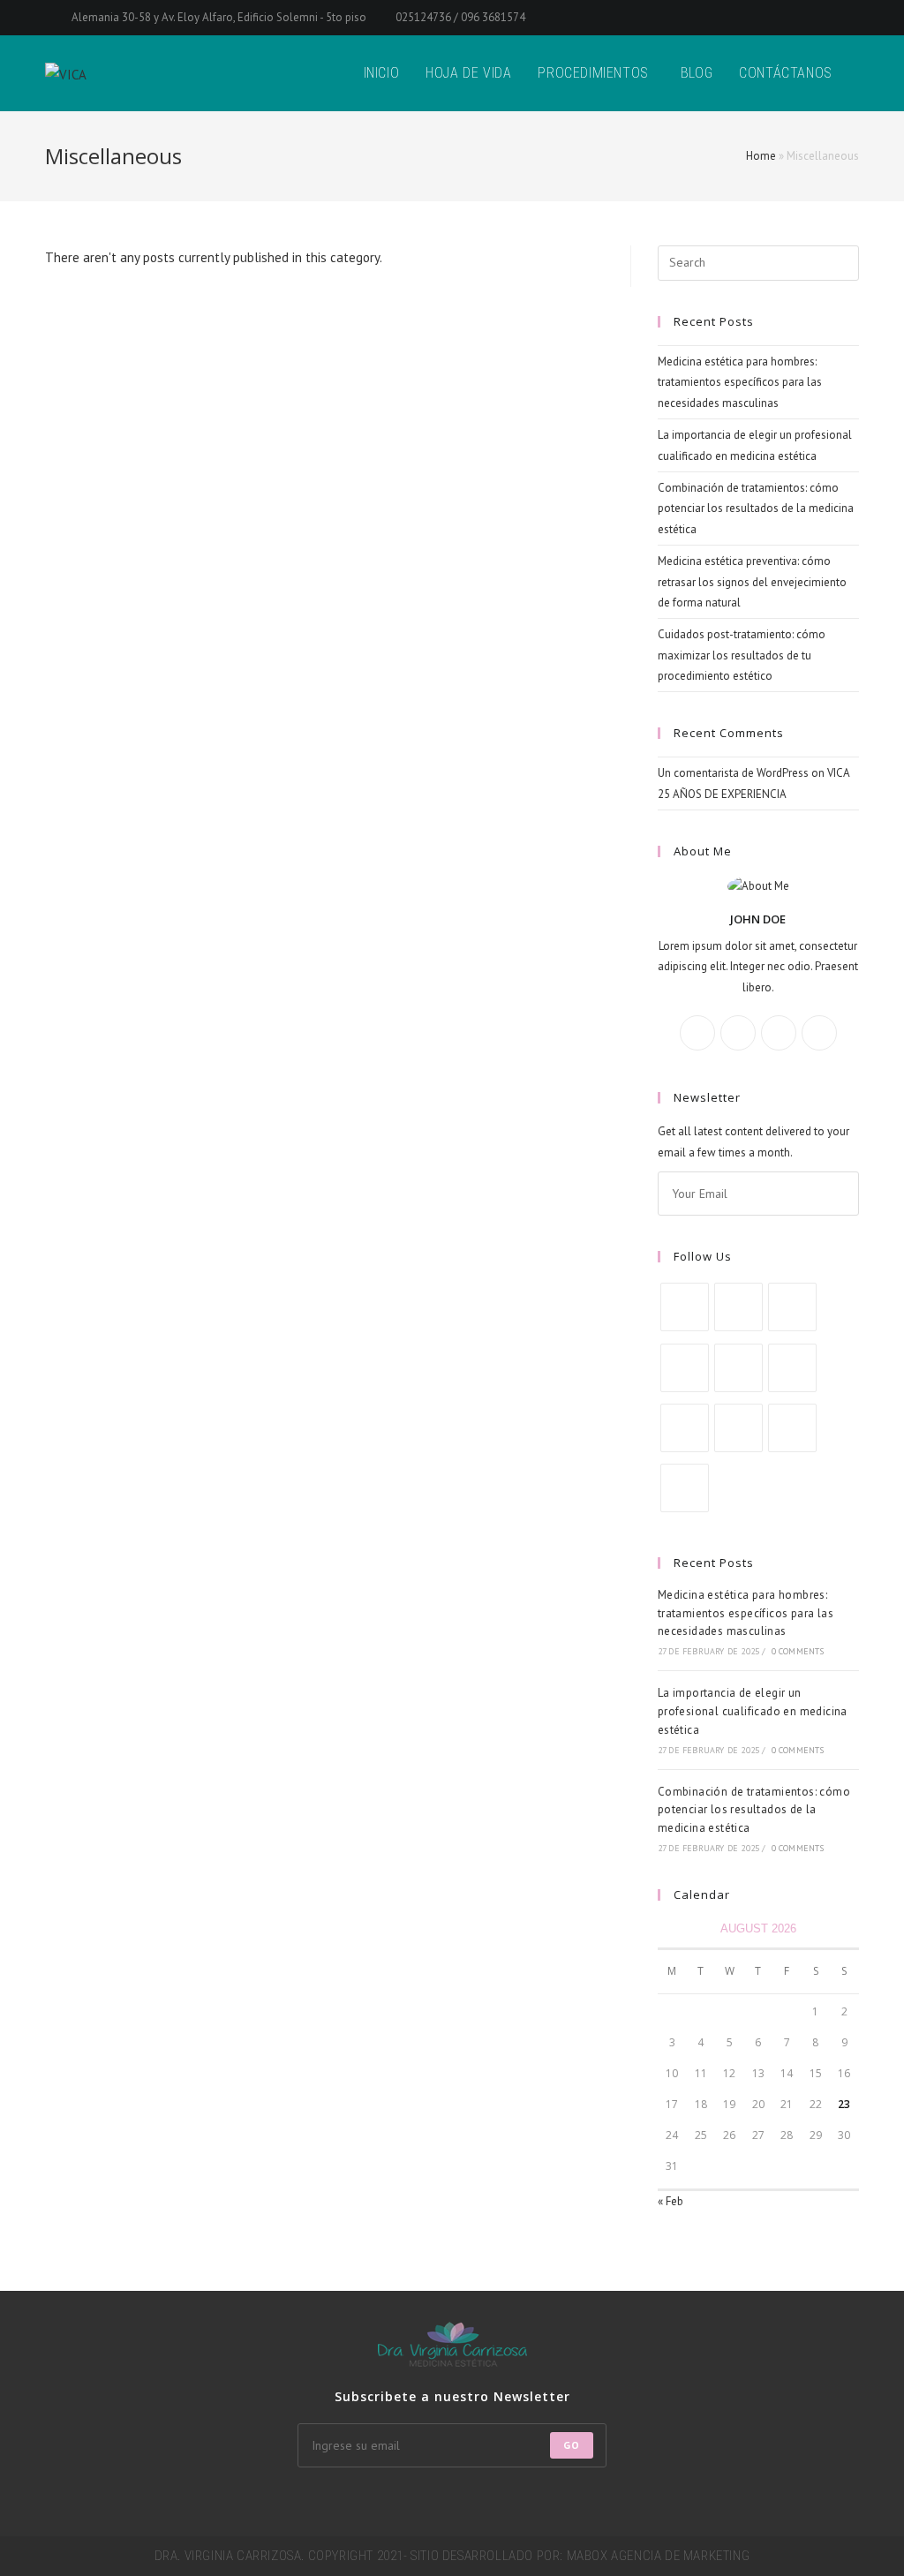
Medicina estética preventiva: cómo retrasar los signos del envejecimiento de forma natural (752, 582)
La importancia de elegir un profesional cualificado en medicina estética (753, 1711)
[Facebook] (738, 1033)
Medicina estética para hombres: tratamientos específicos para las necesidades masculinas (740, 382)
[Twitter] (697, 1033)
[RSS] (685, 1488)
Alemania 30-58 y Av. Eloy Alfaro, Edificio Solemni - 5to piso (219, 17)
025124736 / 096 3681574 (459, 17)
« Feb (670, 2201)
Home (761, 156)
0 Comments (798, 1651)
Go (572, 2445)
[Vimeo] (685, 1428)
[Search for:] (758, 262)
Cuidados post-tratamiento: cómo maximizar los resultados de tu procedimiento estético (742, 655)
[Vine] (738, 1428)
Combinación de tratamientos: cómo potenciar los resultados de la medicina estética (756, 508)
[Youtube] (792, 1428)
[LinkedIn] (738, 1368)
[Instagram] (819, 1033)
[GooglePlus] (779, 1033)
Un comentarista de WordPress (733, 773)
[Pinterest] (792, 1368)
